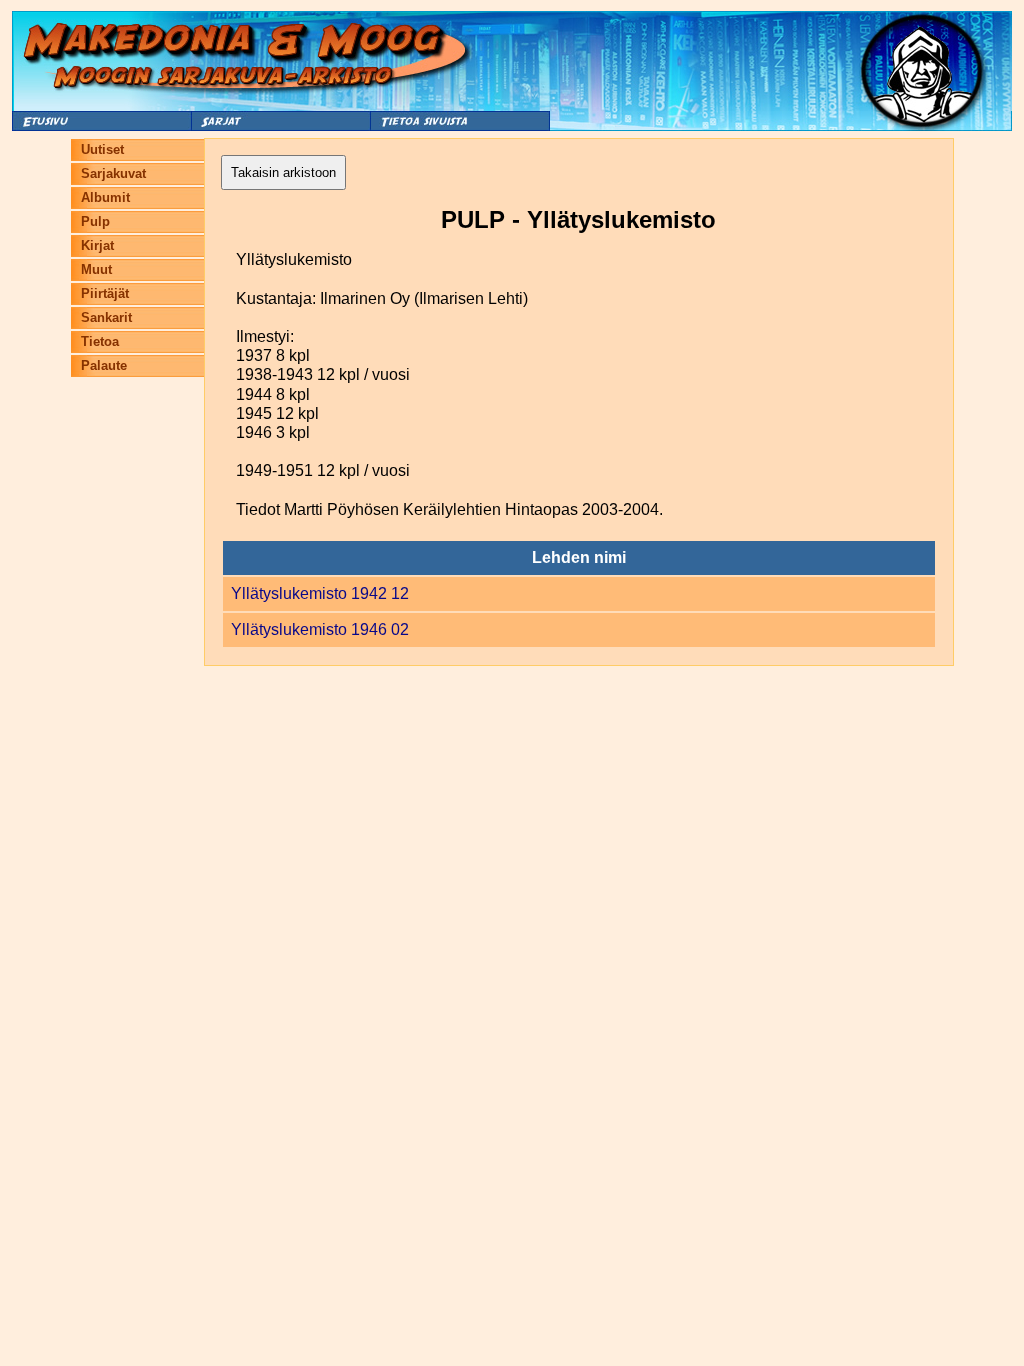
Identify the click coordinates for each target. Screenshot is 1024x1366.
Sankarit (106, 317)
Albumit (105, 197)
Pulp (95, 221)
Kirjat (97, 245)
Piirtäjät (105, 293)
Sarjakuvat (113, 173)
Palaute (104, 365)
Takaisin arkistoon (283, 172)
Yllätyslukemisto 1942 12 (320, 593)
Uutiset (102, 149)
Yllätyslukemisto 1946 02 (320, 629)
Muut (96, 269)
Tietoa (100, 341)
